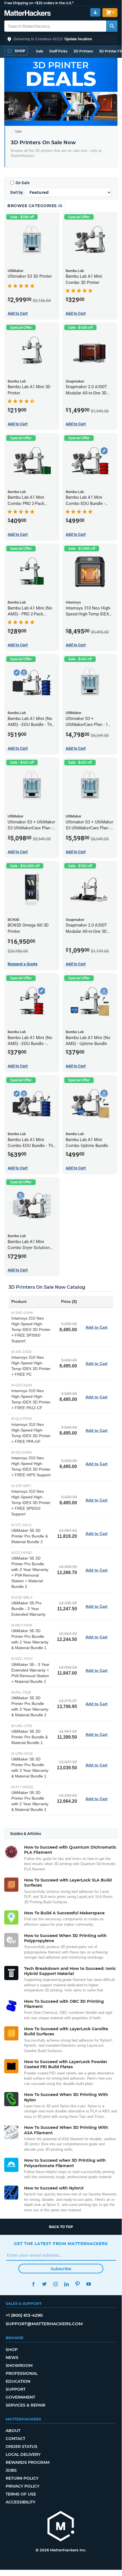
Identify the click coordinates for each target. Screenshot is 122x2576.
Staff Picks (58, 51)
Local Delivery (23, 2454)
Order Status (22, 2447)
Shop (12, 2350)
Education (18, 2381)
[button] (61, 39)
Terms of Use (21, 2494)
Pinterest (77, 2284)
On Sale (23, 183)
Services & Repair (25, 2405)
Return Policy (22, 2478)
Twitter (44, 2284)
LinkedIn (66, 2284)
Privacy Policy (23, 2486)
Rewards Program (28, 2462)
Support (16, 2389)
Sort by (17, 192)
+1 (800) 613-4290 (24, 2315)
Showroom (19, 2365)
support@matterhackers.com (44, 2324)
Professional (22, 2373)
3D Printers (83, 51)
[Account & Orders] (95, 12)
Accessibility (21, 2502)
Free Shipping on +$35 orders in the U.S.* (39, 3)
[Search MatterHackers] (112, 26)
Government (20, 2397)
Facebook (33, 2284)
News (12, 2358)
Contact (15, 2439)
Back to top (61, 2227)
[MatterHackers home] (28, 14)
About (13, 2431)
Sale (39, 51)
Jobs (11, 2470)
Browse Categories (33, 206)
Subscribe (61, 2269)
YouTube (88, 2284)
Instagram (55, 2284)
